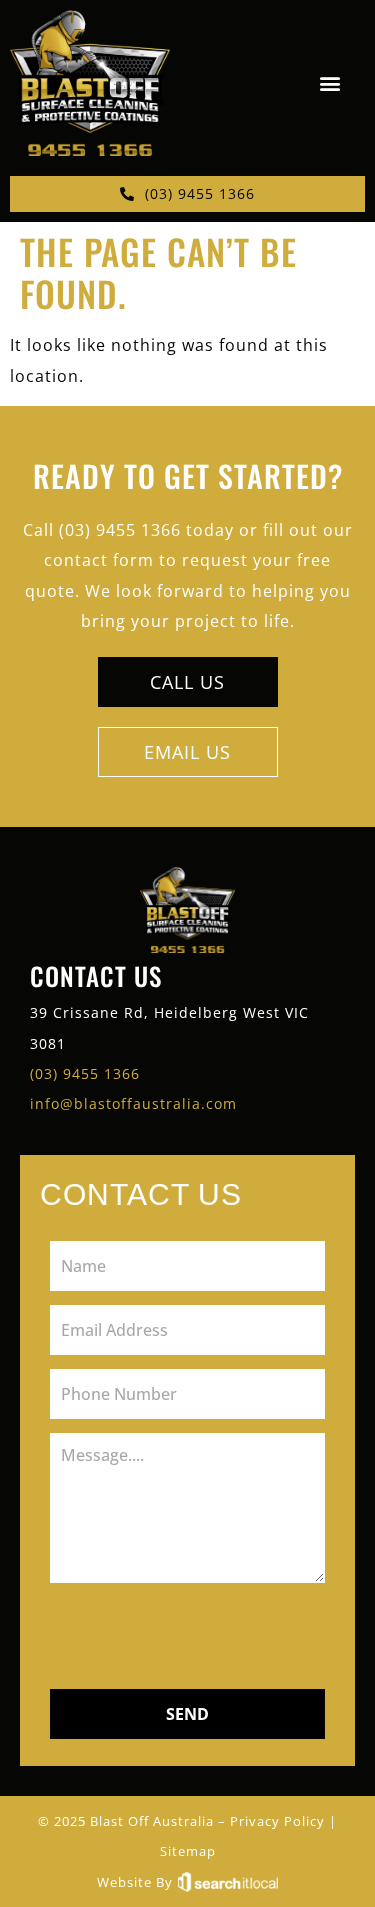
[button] (330, 83)
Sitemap (188, 1851)
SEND (187, 1714)
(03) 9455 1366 (85, 1073)
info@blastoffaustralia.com (133, 1103)
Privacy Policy (277, 1821)
